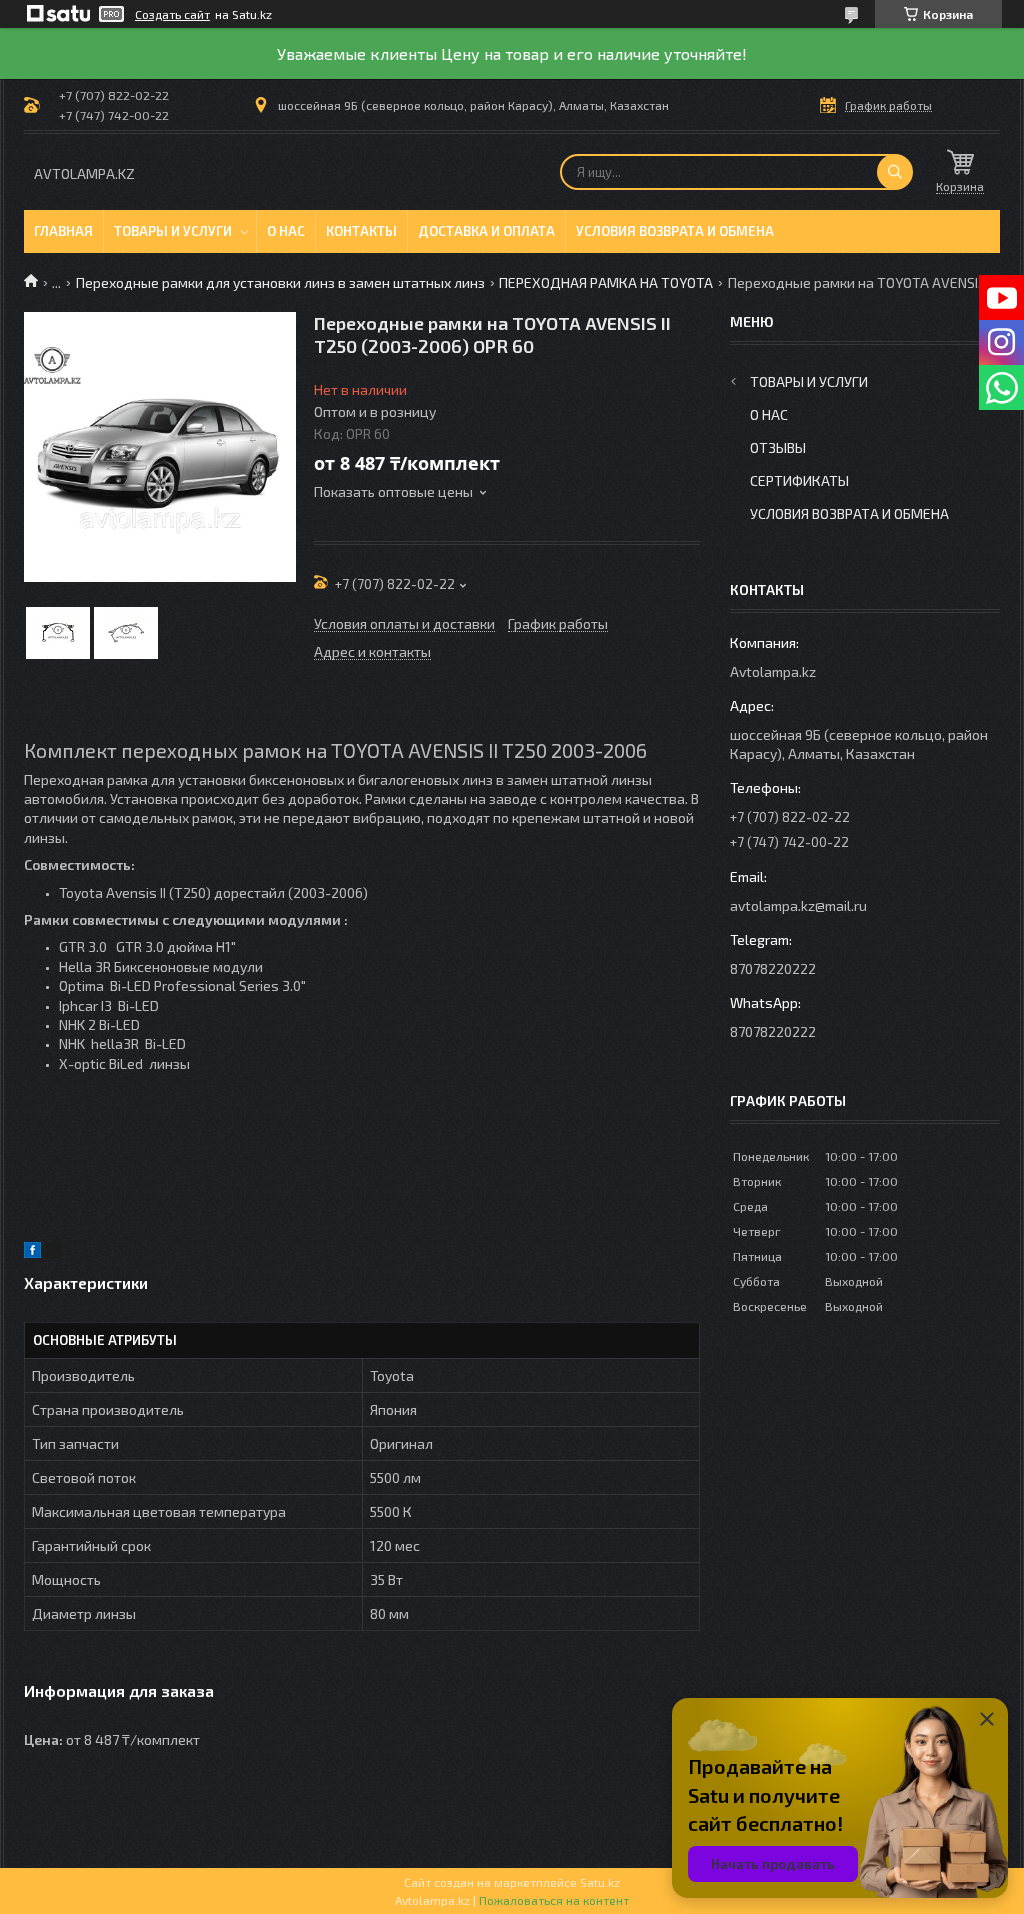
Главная (63, 231)
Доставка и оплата (486, 231)
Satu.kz (600, 1882)
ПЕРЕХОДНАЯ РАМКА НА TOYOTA (606, 282)
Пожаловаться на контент (554, 1900)
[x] (54, 1252)
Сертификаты (799, 480)
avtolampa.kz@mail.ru (798, 905)
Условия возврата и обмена (675, 231)
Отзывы (778, 447)
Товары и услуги (173, 231)
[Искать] (895, 172)
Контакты (361, 231)
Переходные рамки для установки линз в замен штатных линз (280, 282)
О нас (286, 231)
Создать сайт (172, 14)
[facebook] (32, 1252)
